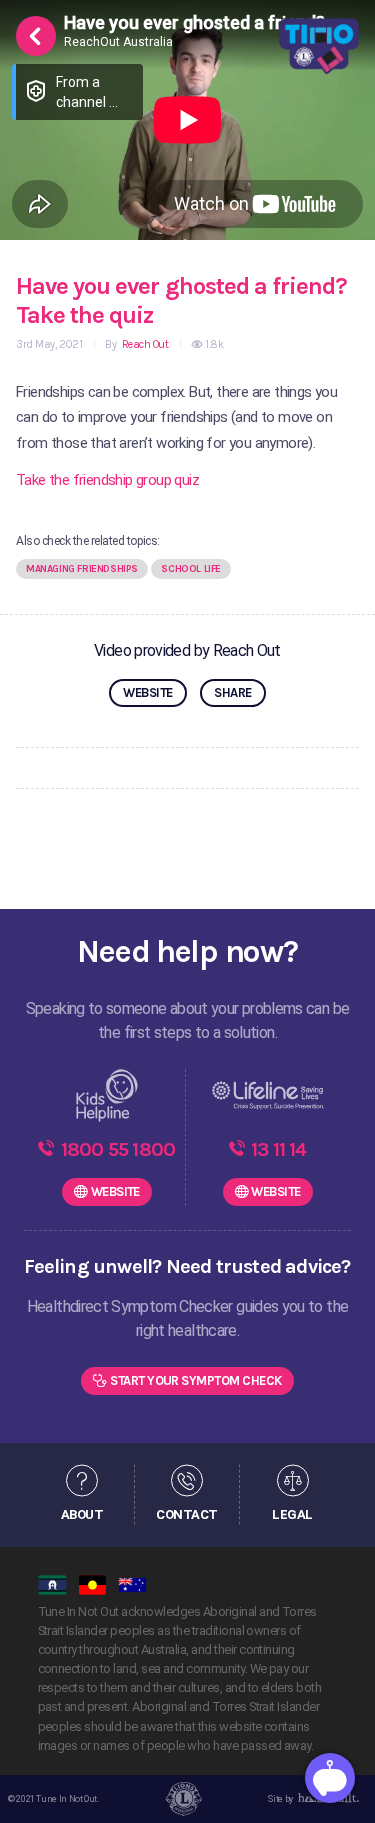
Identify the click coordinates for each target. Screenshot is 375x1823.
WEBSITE (147, 692)
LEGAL (292, 1514)
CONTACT (186, 1514)
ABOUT (82, 1514)
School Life (191, 569)
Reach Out (144, 344)
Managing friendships (82, 569)
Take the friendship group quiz (107, 480)
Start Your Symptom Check (196, 1380)
